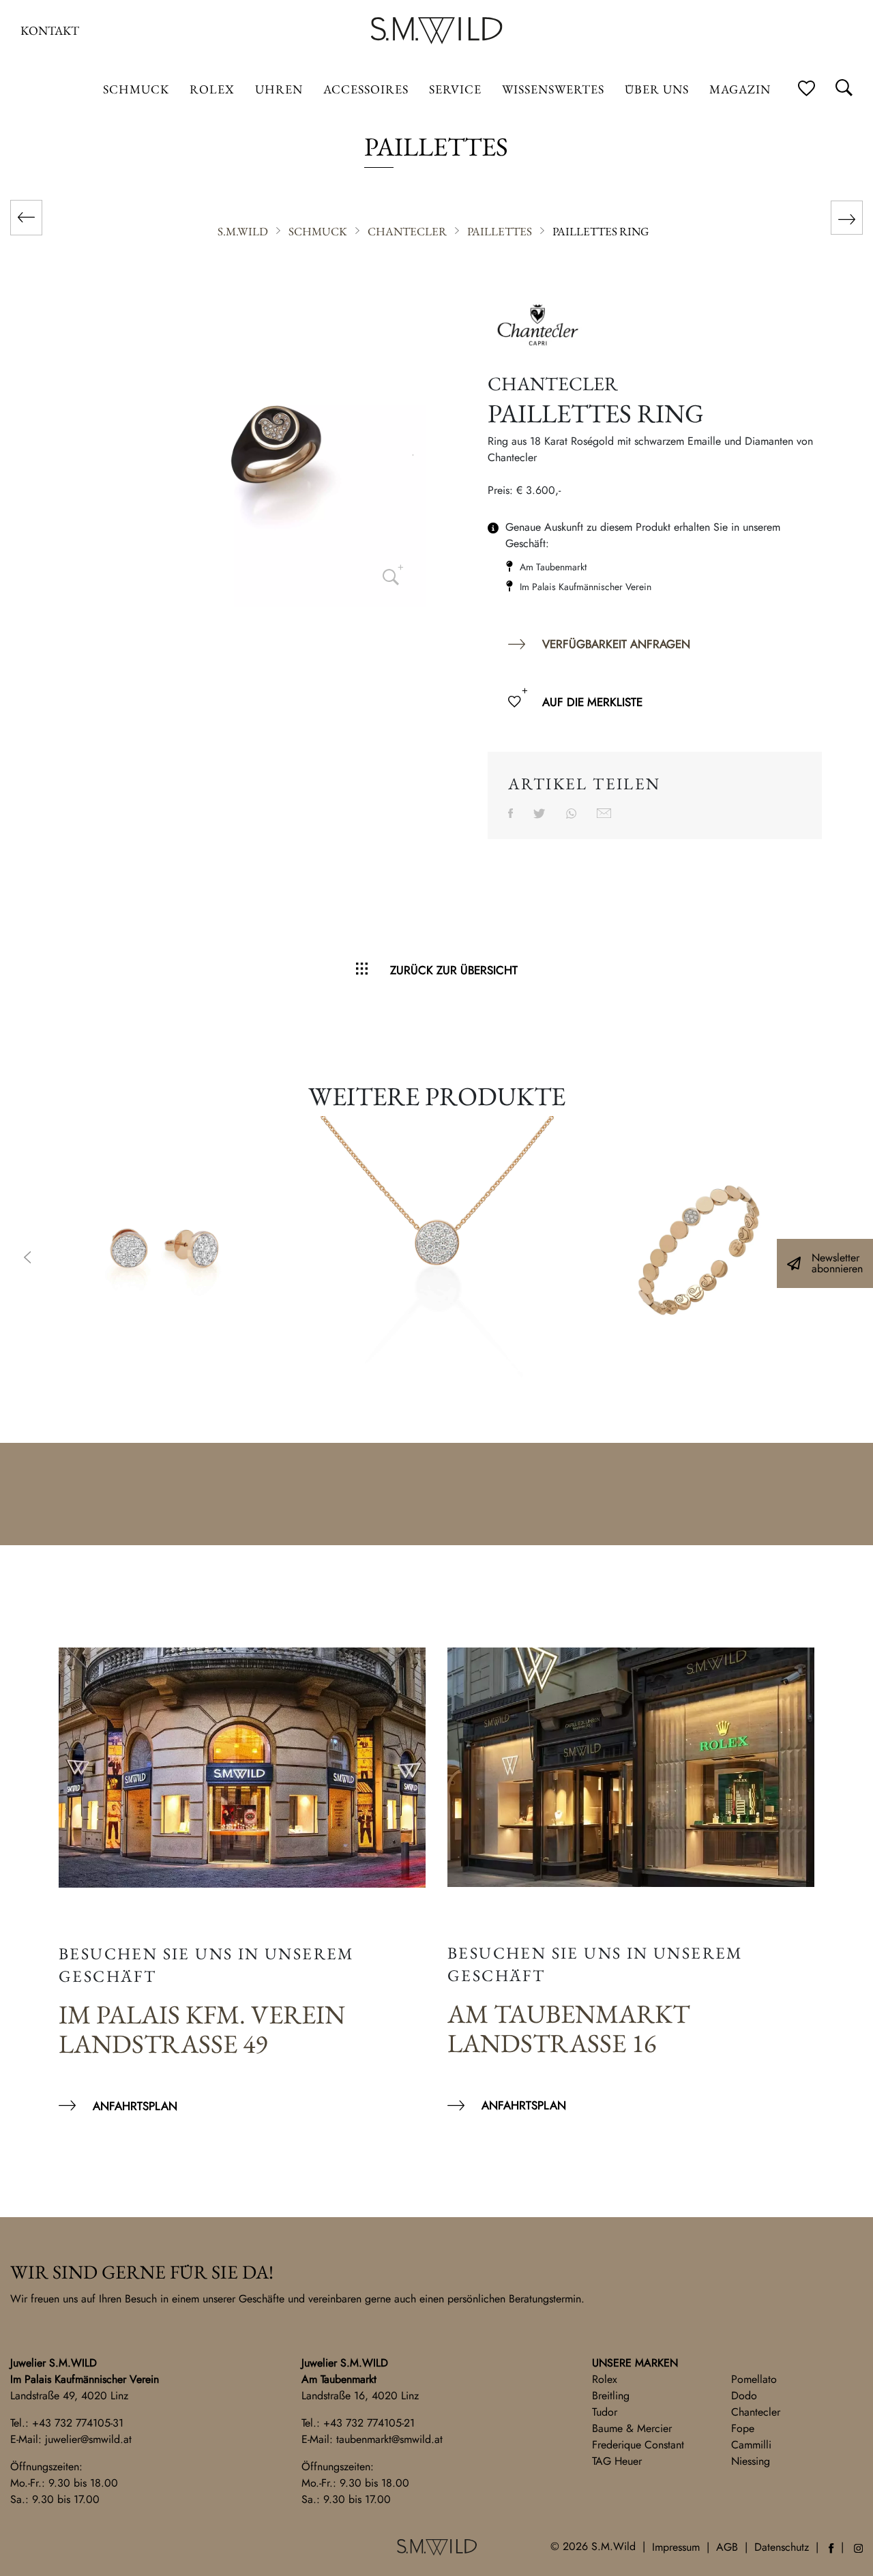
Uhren (279, 89)
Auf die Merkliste (592, 702)
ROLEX (212, 89)
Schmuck (136, 89)
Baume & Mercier (632, 2428)
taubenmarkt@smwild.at (389, 2439)
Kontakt (50, 30)
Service (455, 89)
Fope (743, 2428)
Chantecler (756, 2412)
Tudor (605, 2412)
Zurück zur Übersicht (454, 970)
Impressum (676, 2547)
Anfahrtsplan (135, 2106)
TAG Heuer (617, 2461)
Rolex (605, 2379)
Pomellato (754, 2379)
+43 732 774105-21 (369, 2423)
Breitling (611, 2396)
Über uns (657, 89)
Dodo (744, 2396)
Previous (27, 1259)
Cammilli (751, 2445)
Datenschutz (782, 2547)
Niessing (751, 2461)
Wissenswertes (553, 89)
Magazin (740, 89)
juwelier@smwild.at (88, 2439)
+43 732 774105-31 (78, 2423)
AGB (727, 2547)
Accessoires (366, 89)
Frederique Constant (638, 2445)
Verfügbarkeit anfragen (616, 644)
